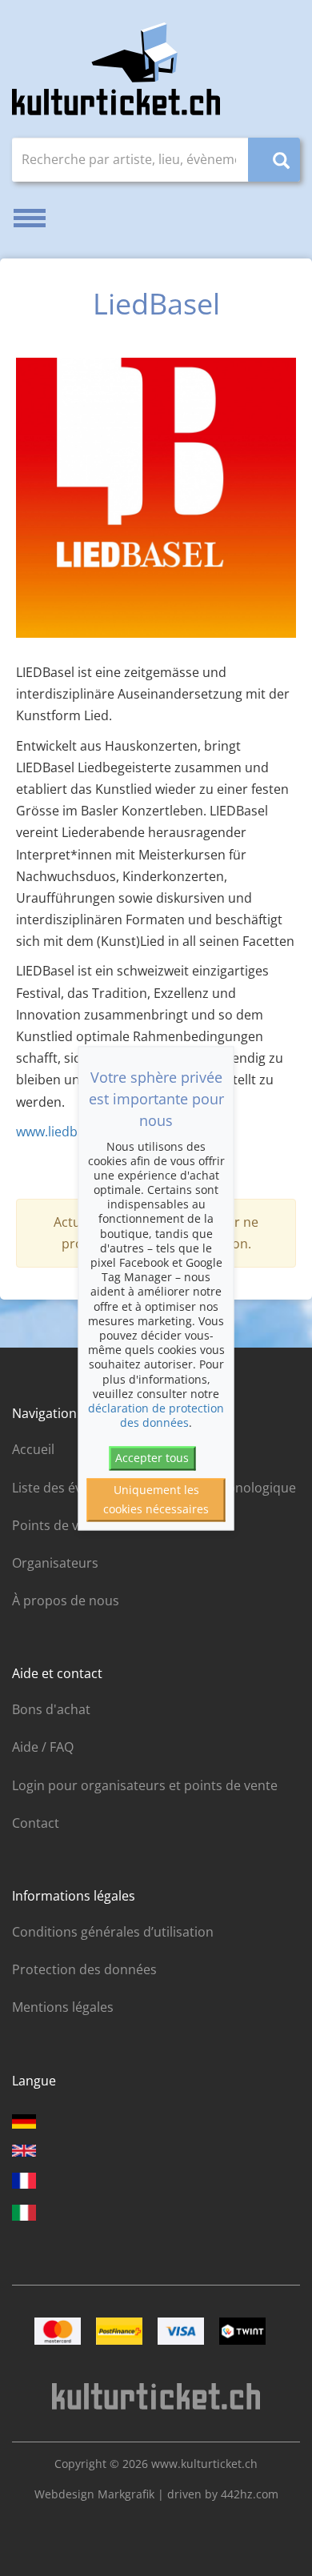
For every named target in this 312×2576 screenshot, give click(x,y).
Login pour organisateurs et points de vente (145, 1785)
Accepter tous (152, 1458)
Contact (36, 1823)
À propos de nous (66, 1600)
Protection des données (84, 1969)
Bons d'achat (51, 1709)
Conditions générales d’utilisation (113, 1932)
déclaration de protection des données (156, 1415)
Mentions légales (63, 2007)
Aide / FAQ (43, 1747)
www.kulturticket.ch (204, 2464)
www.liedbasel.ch (68, 1132)
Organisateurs (55, 1563)
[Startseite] (116, 69)
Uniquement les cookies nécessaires (156, 1499)
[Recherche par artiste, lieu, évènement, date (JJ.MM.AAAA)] (274, 160)
